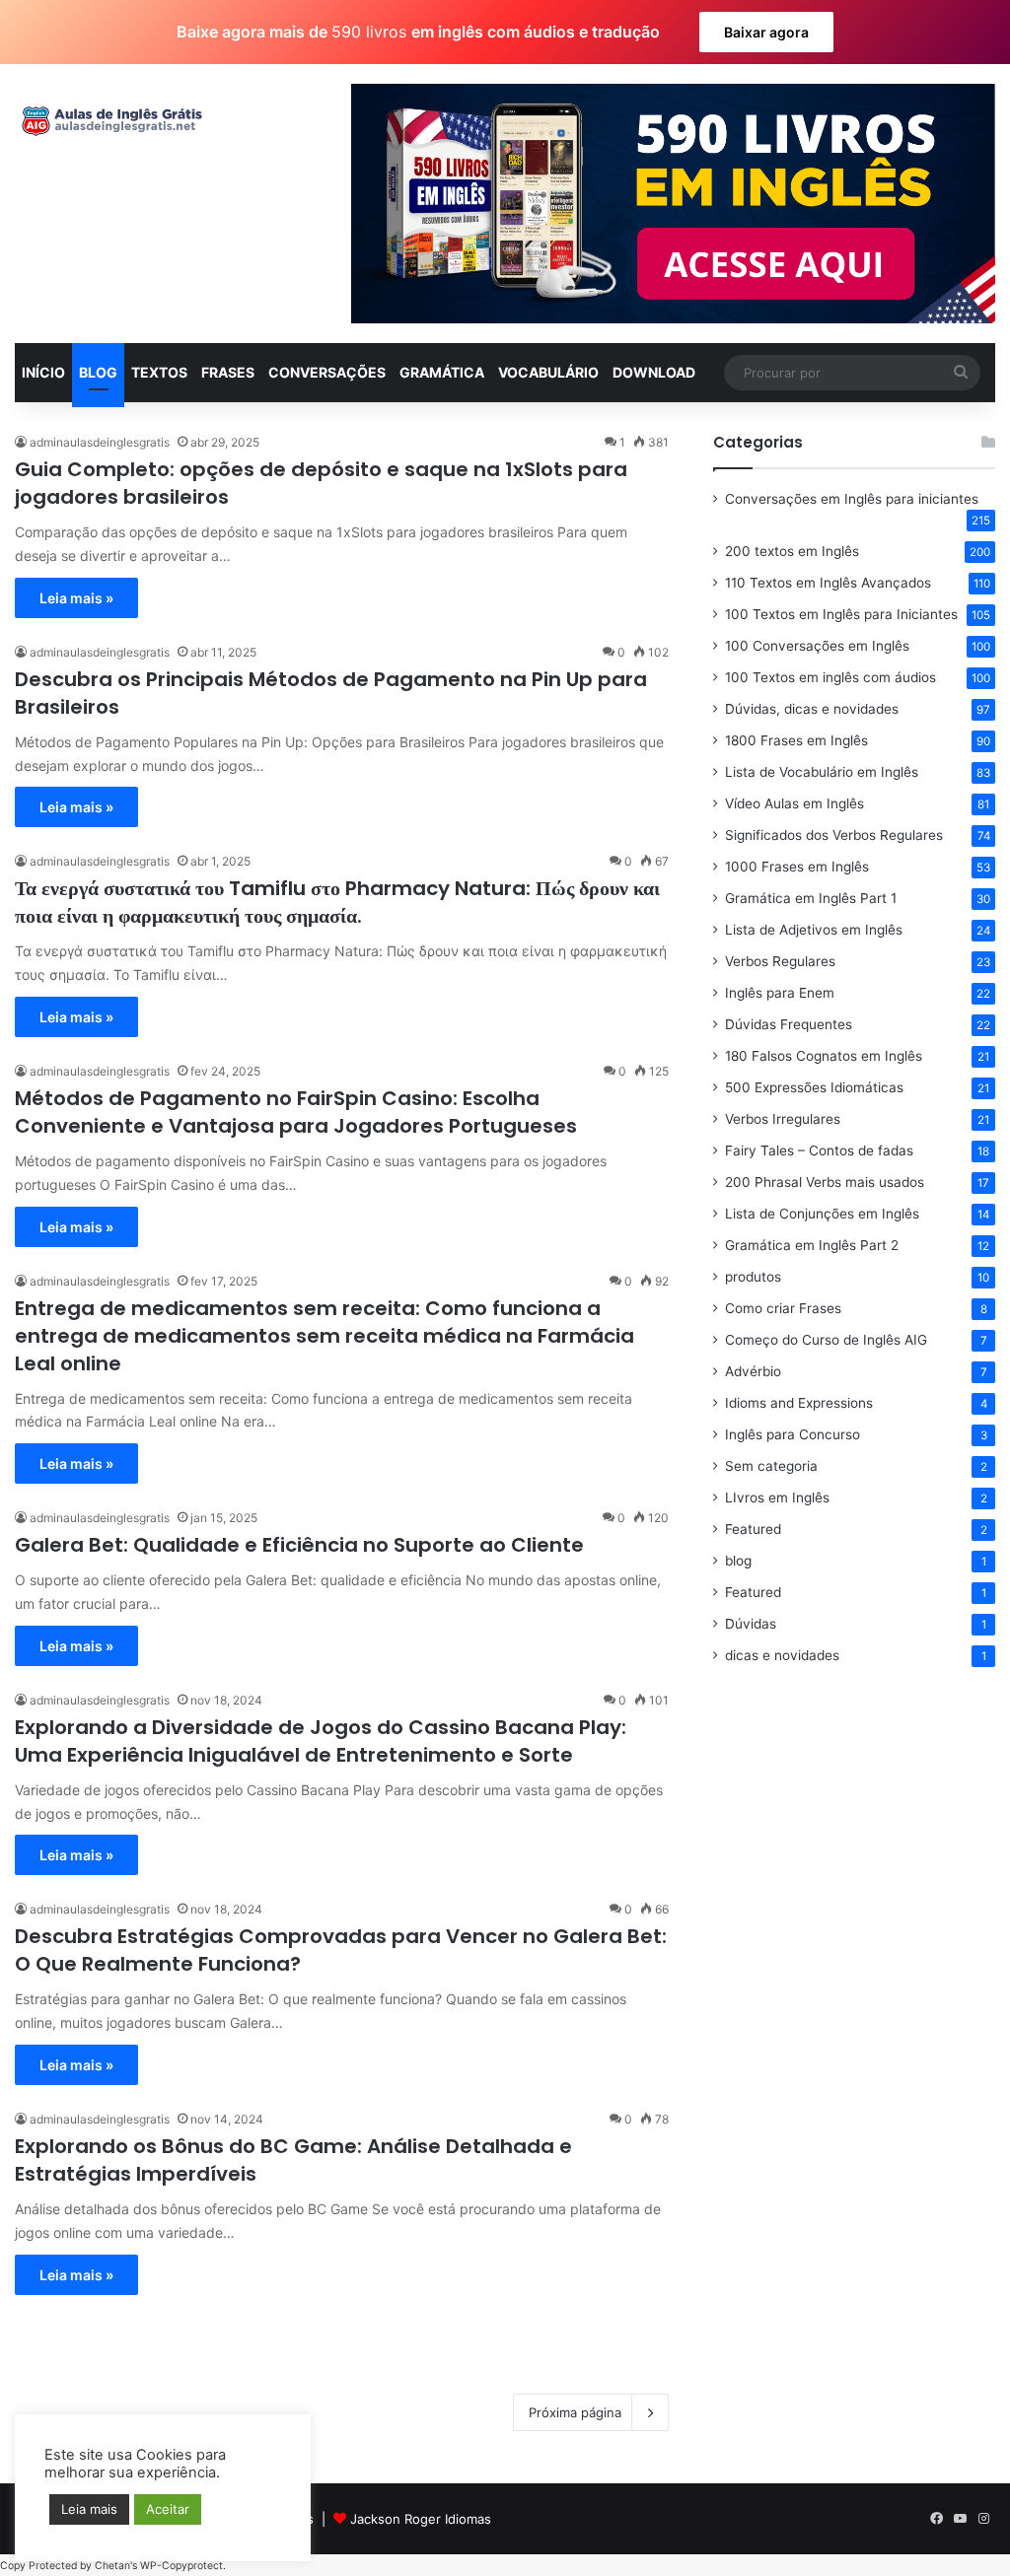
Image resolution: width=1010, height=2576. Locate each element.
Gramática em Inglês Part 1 (811, 898)
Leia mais (89, 2509)
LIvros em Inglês (777, 1497)
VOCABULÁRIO (548, 372)
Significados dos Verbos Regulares (834, 835)
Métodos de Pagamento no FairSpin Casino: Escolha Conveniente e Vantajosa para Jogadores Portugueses (296, 1112)
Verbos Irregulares (783, 1119)
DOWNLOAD (654, 372)
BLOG (98, 372)
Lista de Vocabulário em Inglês (822, 772)
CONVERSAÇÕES (327, 372)
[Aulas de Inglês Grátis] (108, 121)
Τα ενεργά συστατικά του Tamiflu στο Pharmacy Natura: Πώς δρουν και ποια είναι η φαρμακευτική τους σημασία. (337, 902)
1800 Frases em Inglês (796, 740)
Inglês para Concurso (793, 1434)
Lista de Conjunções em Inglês (822, 1214)
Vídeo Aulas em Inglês (794, 803)
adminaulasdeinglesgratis (100, 442)
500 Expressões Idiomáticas (814, 1087)
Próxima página (575, 2412)
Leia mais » (76, 598)
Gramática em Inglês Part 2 (812, 1245)
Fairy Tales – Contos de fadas (819, 1150)
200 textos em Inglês (792, 551)
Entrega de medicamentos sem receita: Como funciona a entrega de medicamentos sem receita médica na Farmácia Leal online (325, 1336)
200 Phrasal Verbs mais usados (825, 1182)
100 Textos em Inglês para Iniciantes (841, 614)
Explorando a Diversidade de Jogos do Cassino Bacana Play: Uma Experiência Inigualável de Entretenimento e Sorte (321, 1741)
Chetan (112, 2566)
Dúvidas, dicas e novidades (812, 709)
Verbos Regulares (780, 961)
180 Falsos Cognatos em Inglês (824, 1056)
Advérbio (753, 1371)
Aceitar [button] (168, 2509)
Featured (753, 1529)
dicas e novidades (782, 1655)
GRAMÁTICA (442, 372)
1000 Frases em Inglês (797, 867)
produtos (753, 1277)
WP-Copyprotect (181, 2566)
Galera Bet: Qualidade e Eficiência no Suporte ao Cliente (299, 1545)
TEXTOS (159, 372)
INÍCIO (43, 372)
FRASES (228, 372)
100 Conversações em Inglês (817, 646)
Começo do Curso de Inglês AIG (826, 1340)
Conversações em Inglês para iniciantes (852, 499)
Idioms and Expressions (799, 1403)
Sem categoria (771, 1466)
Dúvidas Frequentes (789, 1024)
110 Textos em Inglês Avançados (828, 583)
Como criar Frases (783, 1308)
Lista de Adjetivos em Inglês (814, 930)
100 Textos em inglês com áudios (830, 677)
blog (738, 1561)
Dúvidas (751, 1624)
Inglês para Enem (780, 993)
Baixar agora (766, 32)
